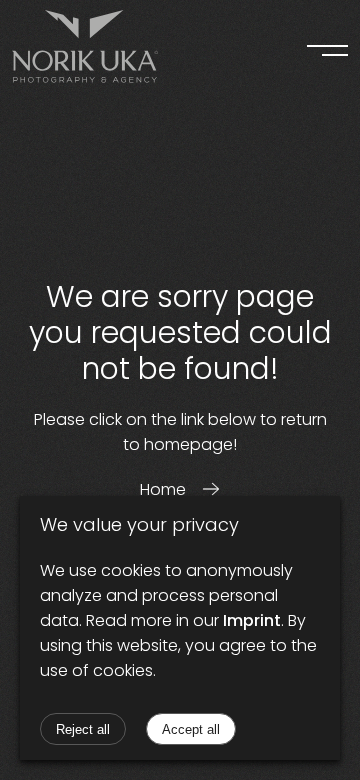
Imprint (252, 620)
